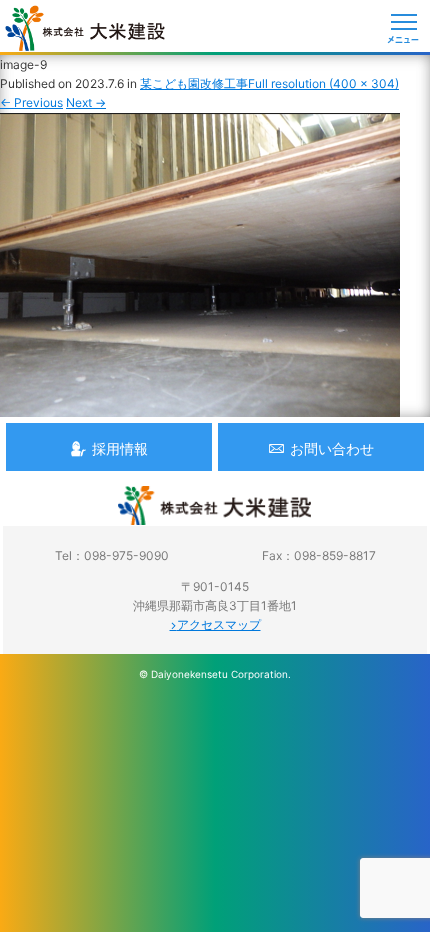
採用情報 (120, 448)
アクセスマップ (219, 624)
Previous (31, 102)
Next (86, 102)
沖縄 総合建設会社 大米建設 (85, 28)
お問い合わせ (332, 448)
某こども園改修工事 (194, 83)
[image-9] (200, 406)
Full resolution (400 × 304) (323, 83)
